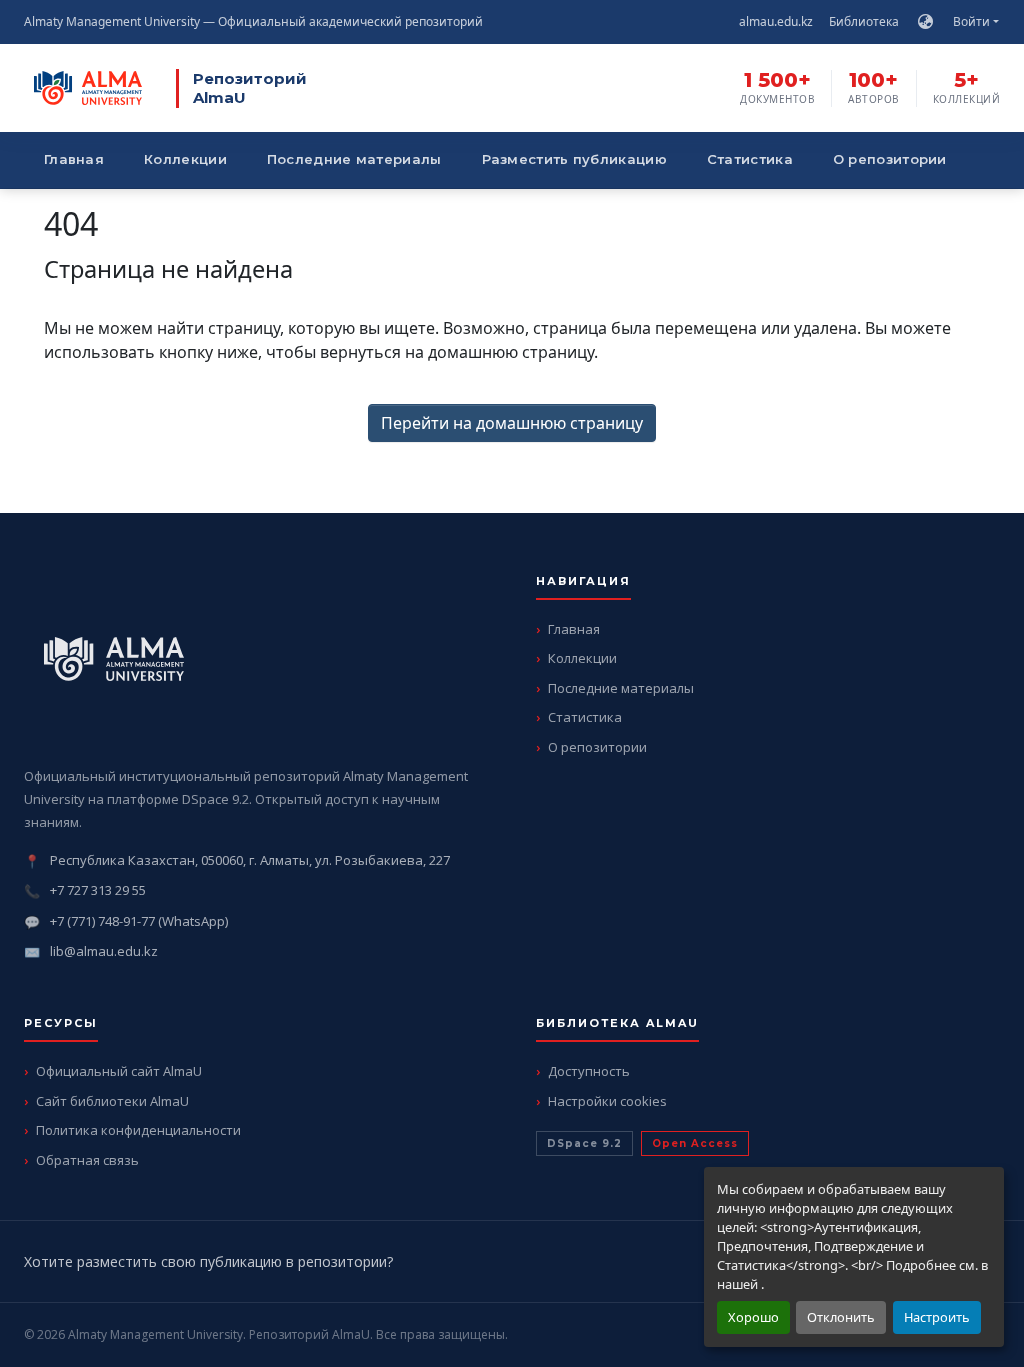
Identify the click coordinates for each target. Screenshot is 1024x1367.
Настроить (937, 1317)
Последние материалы (354, 159)
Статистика (750, 159)
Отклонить (841, 1317)
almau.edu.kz (776, 21)
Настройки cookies (607, 1101)
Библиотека (864, 21)
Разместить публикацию (574, 159)
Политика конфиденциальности (138, 1130)
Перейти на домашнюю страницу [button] (512, 423)
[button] (925, 22)
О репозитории (890, 159)
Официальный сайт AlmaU (119, 1071)
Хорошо (753, 1317)
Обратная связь (87, 1160)
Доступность (589, 1071)
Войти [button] (973, 21)
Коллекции (185, 159)
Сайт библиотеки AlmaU (112, 1101)
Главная (74, 159)
